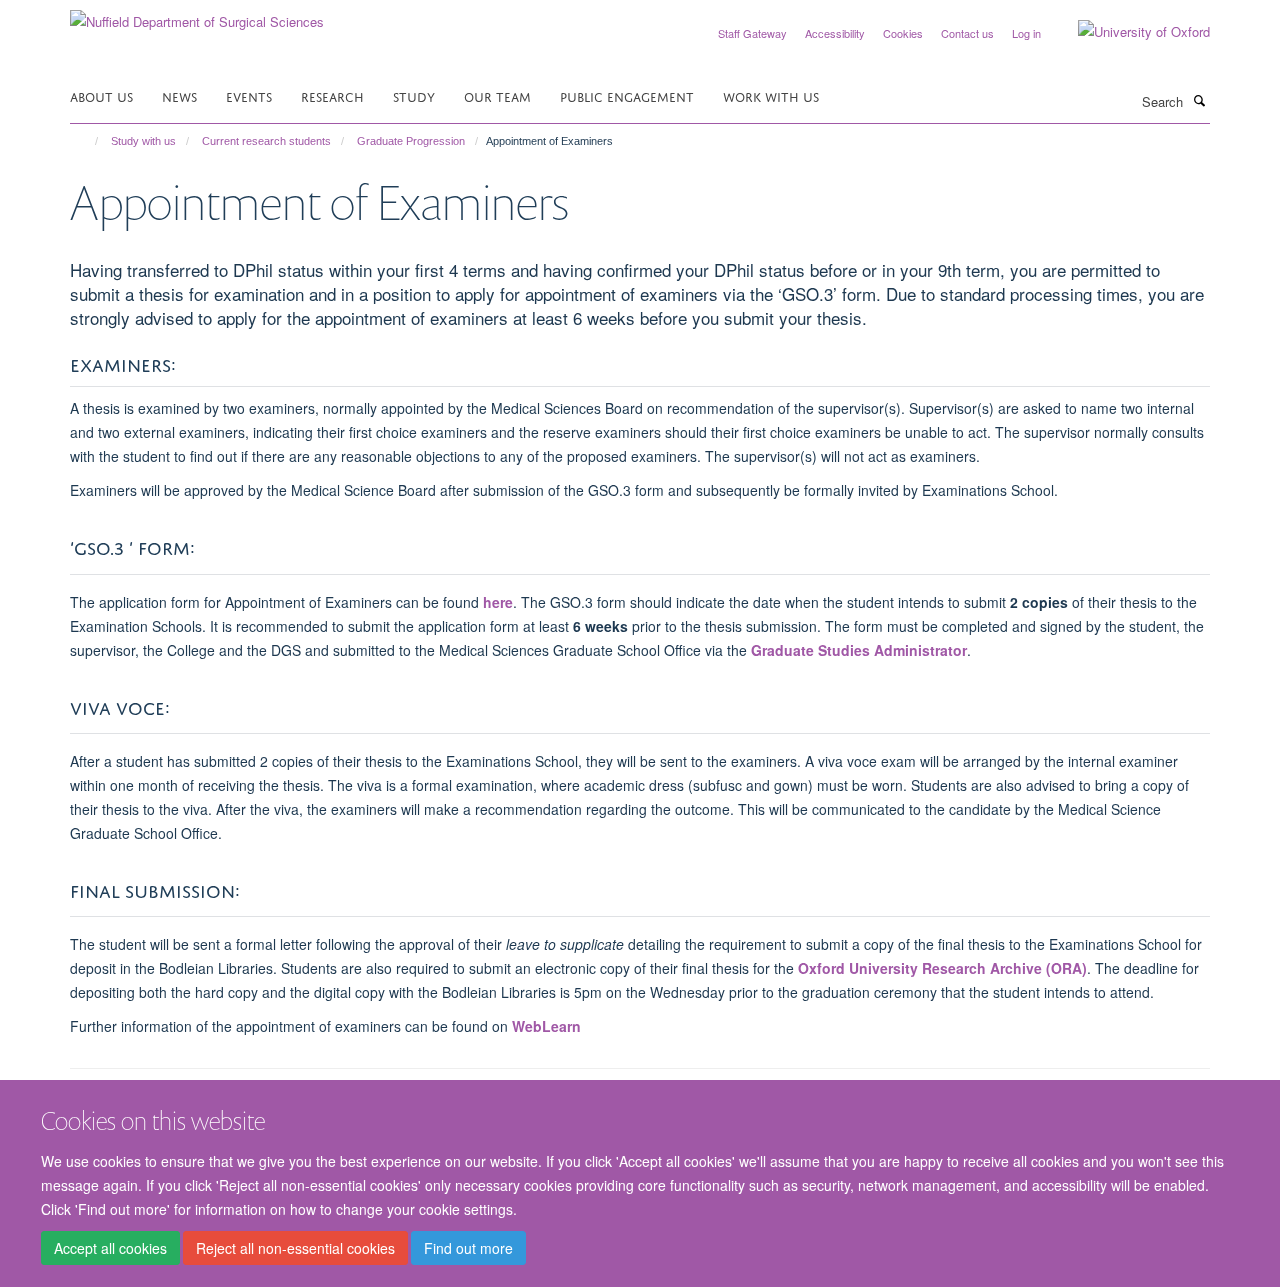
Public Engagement (627, 95)
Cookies (903, 33)
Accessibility (835, 33)
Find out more (468, 1248)
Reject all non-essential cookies (295, 1248)
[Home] (87, 141)
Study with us (143, 141)
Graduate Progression (411, 141)
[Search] (1199, 100)
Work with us (771, 95)
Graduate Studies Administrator (859, 650)
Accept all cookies (110, 1248)
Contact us (967, 33)
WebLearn (546, 1026)
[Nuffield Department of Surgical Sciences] (197, 14)
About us (101, 95)
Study (414, 95)
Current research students (266, 141)
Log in (1026, 33)
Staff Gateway (752, 33)
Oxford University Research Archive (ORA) (942, 968)
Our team (497, 95)
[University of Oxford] (1129, 32)
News (179, 95)
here (498, 602)
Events (249, 95)
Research (332, 95)
